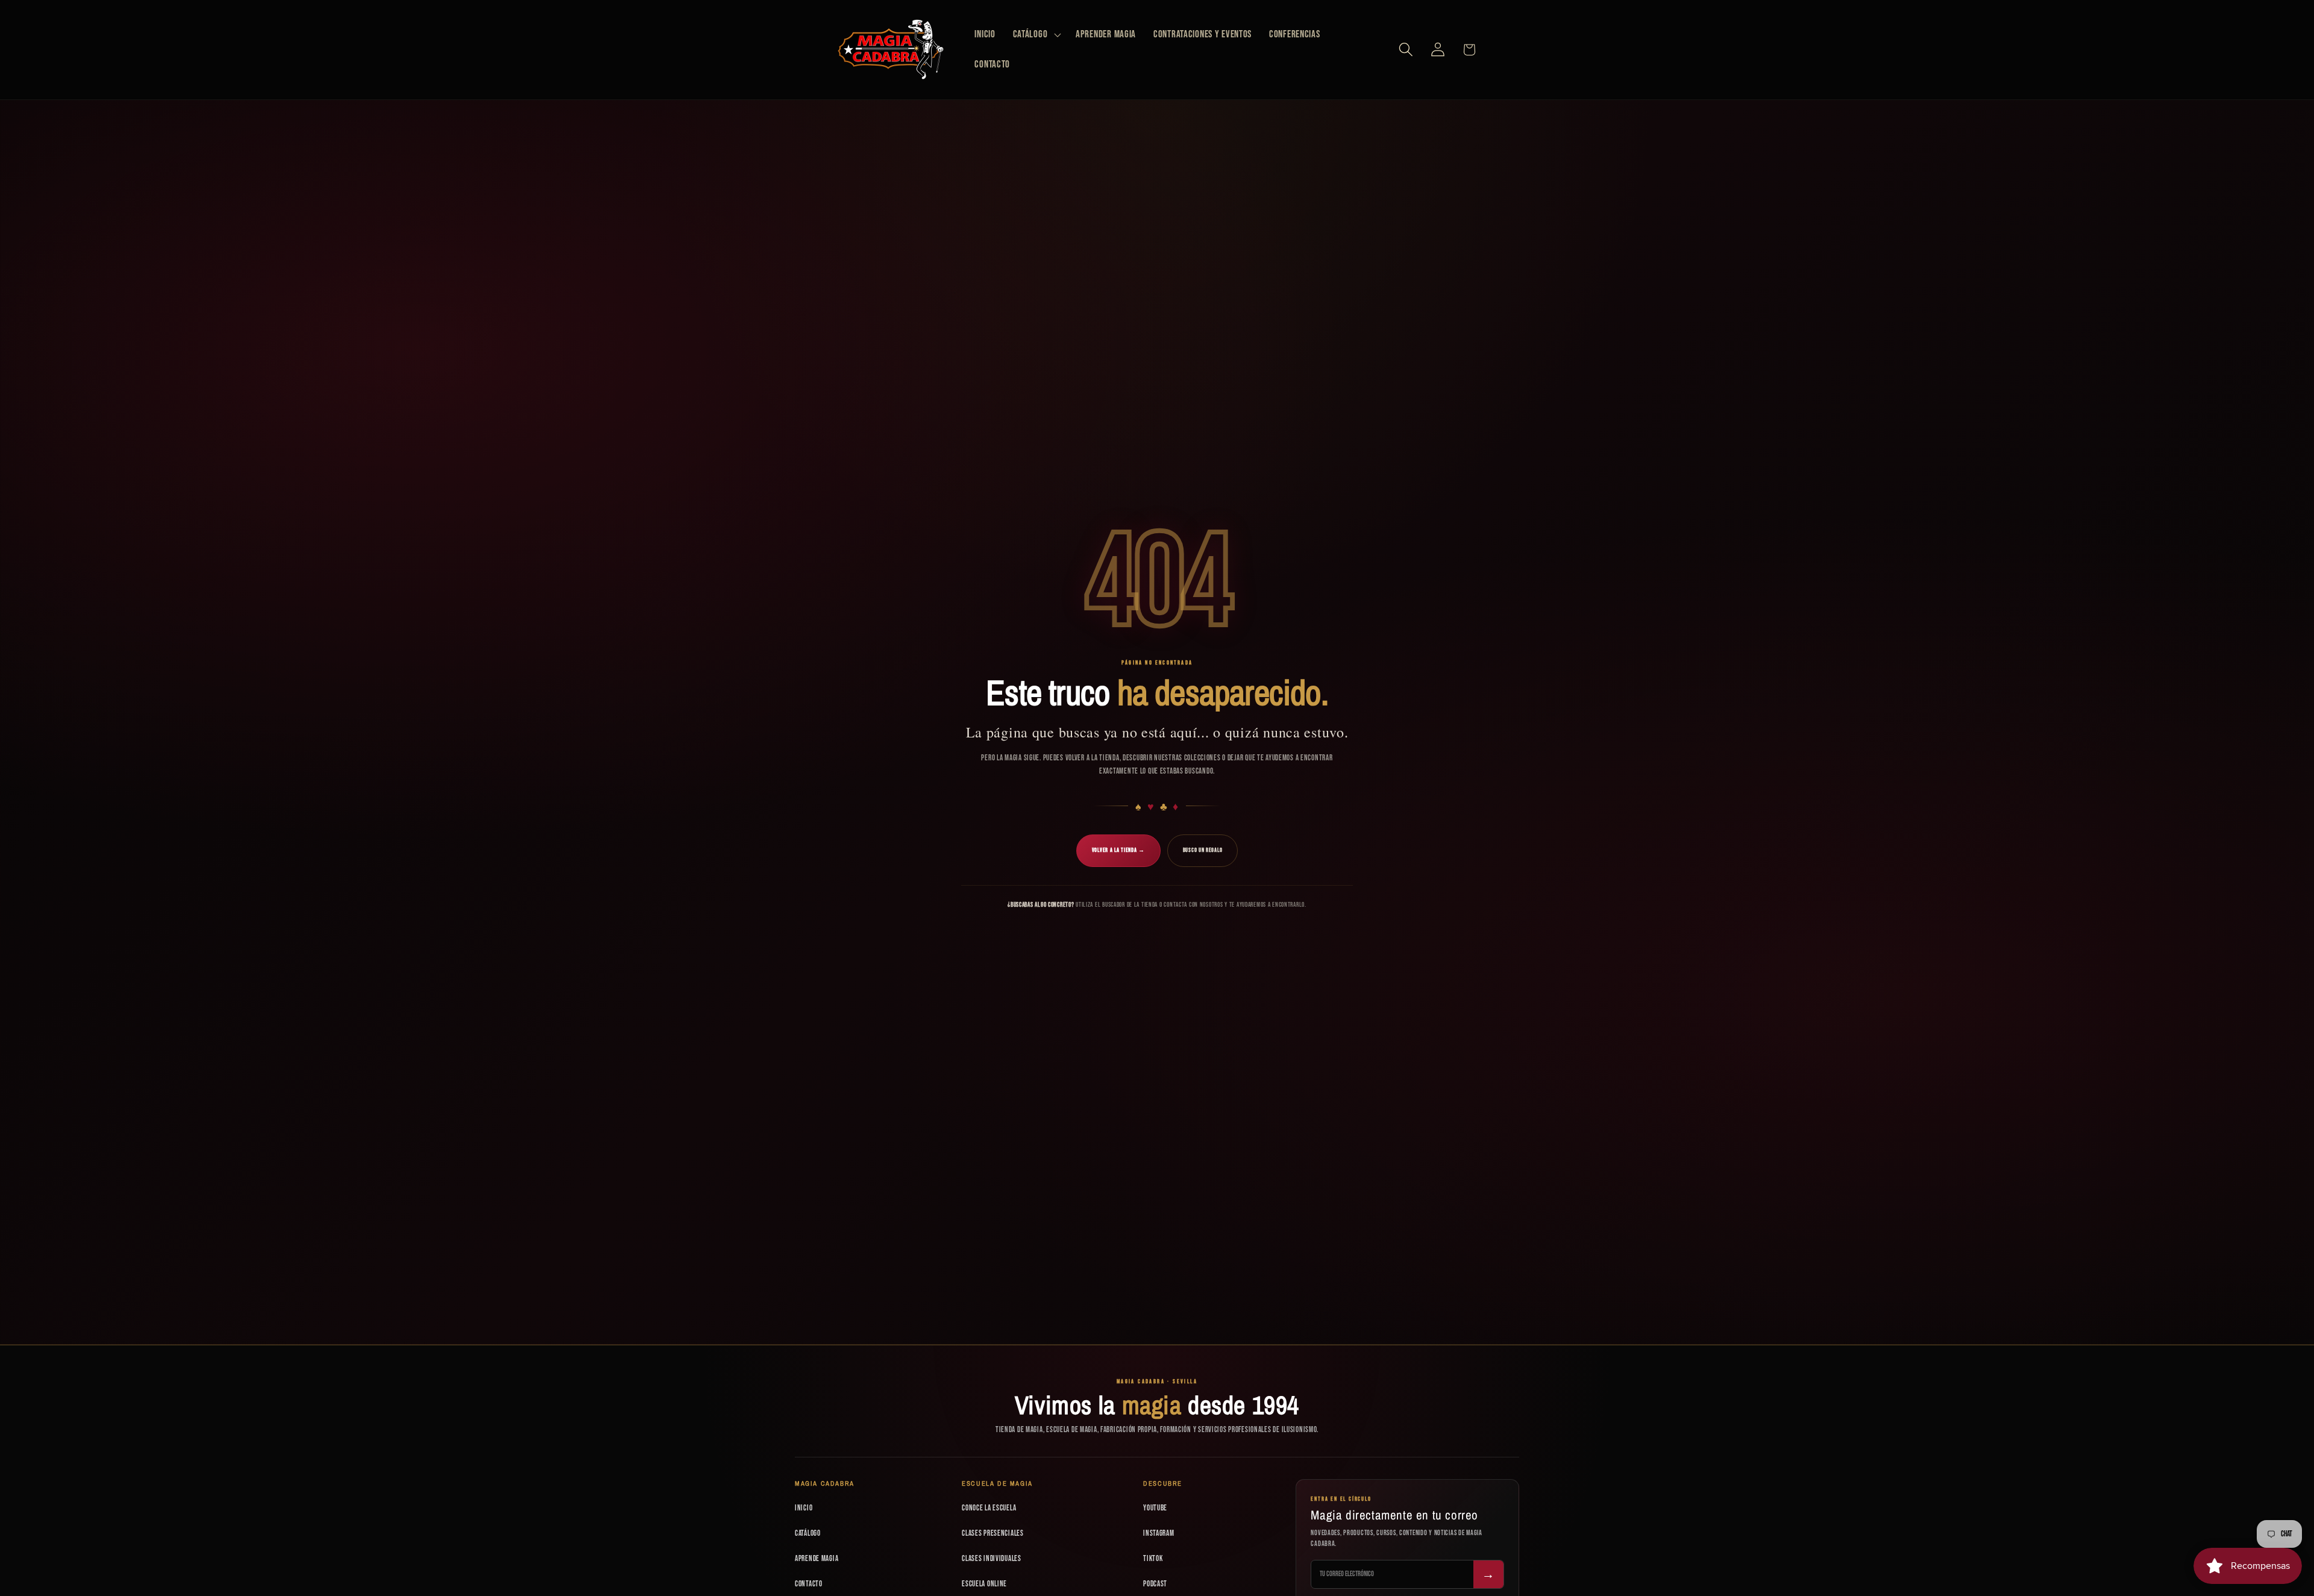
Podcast (1155, 1584)
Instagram (1159, 1533)
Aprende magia (817, 1559)
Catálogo (808, 1533)
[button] (1036, 35)
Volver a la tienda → (1118, 850)
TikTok (1153, 1559)
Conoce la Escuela (989, 1508)
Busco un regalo (1203, 850)
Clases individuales (992, 1559)
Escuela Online (984, 1584)
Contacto (809, 1584)
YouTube (1155, 1508)
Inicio (804, 1508)
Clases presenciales (993, 1533)
